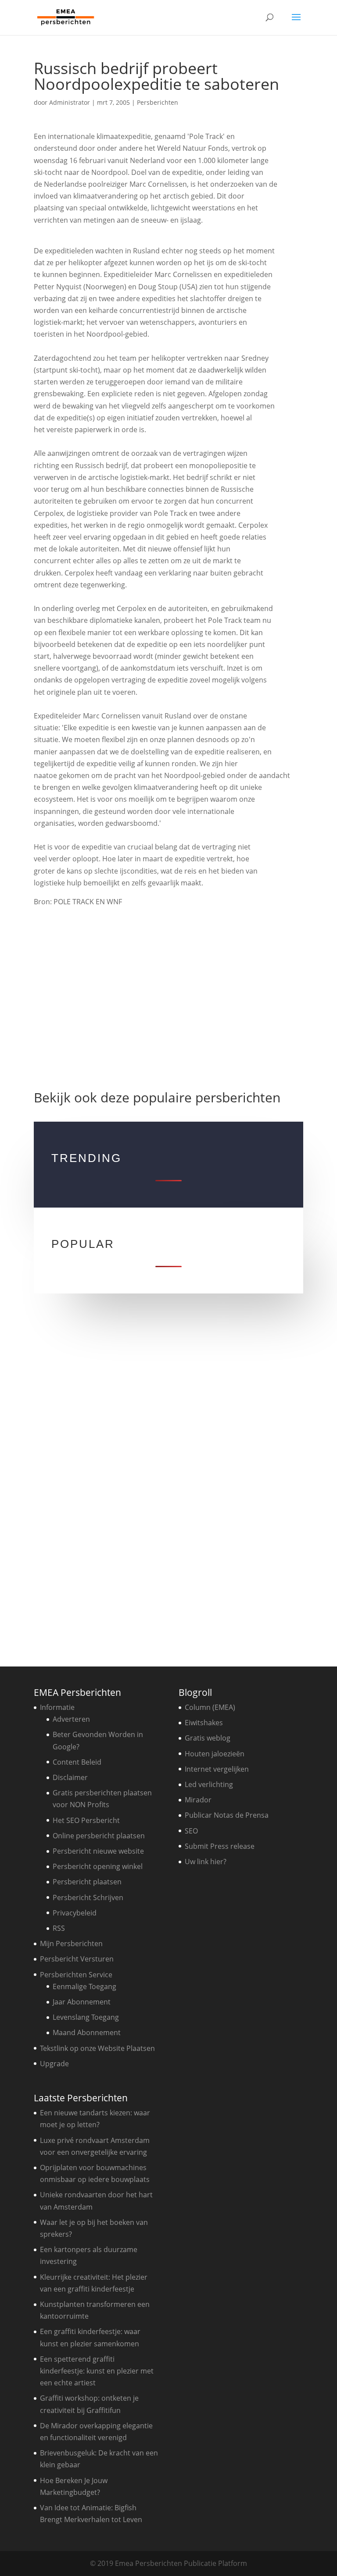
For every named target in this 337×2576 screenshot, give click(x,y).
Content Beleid (77, 1762)
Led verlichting (209, 1784)
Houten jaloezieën (215, 1754)
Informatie (57, 1707)
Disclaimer (70, 1777)
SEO (191, 1831)
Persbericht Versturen (77, 1959)
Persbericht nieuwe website (98, 1851)
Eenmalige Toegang (84, 1986)
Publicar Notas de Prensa (227, 1815)
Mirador (198, 1800)
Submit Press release (220, 1846)
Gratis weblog (208, 1738)
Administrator (70, 102)
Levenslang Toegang (86, 2017)
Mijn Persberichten (71, 1944)
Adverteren (71, 1719)
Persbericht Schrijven (88, 1897)
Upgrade (54, 2064)
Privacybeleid (75, 1913)
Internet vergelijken (217, 1769)
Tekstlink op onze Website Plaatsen (97, 2048)
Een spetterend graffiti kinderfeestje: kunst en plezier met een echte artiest (97, 2371)
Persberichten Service (76, 1975)
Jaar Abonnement (82, 2002)
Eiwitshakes (204, 1723)
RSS (59, 1928)
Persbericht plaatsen (87, 1882)
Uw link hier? (206, 1862)
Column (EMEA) (210, 1707)
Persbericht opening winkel (98, 1866)
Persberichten (158, 102)
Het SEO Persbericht (86, 1820)
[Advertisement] (168, 995)
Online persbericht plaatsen (99, 1836)
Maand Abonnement (87, 2032)
